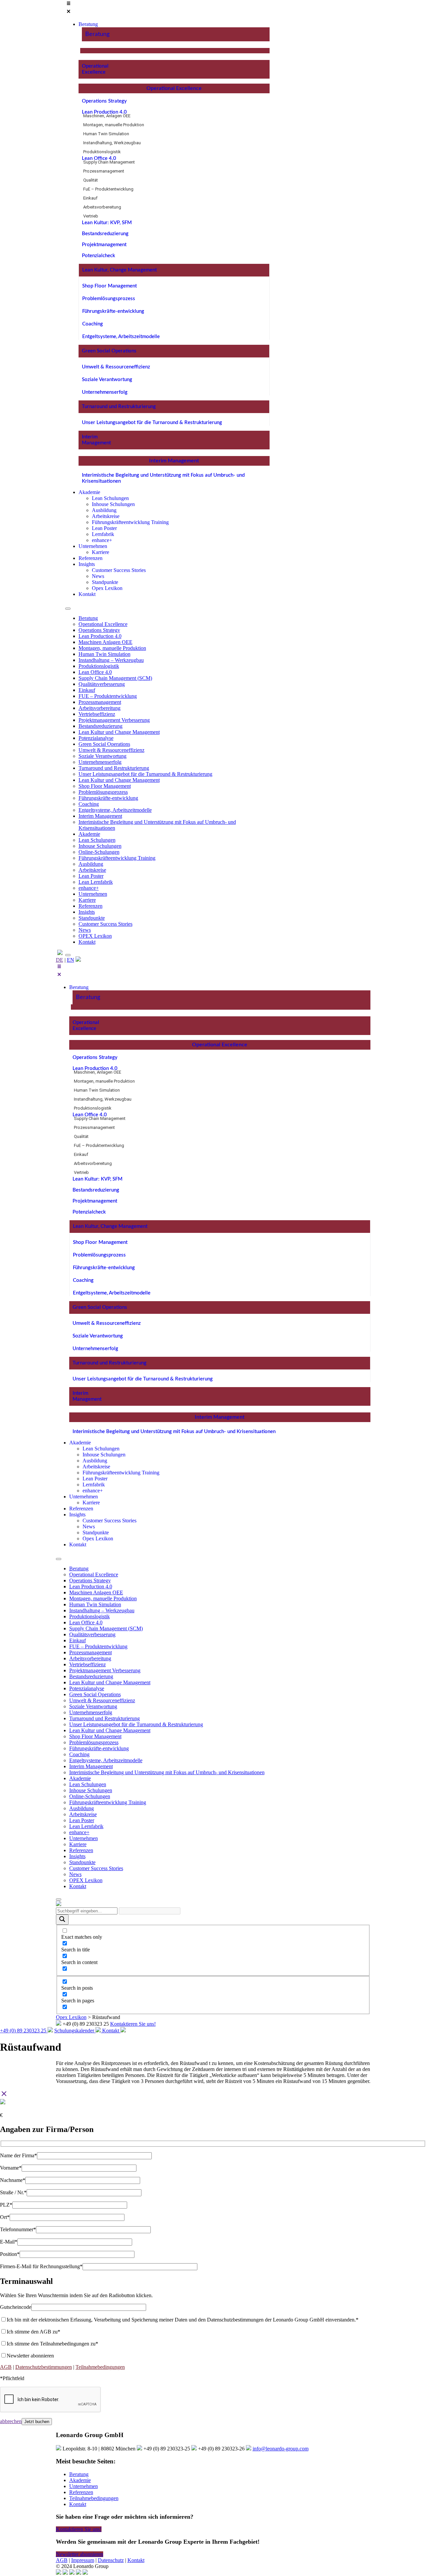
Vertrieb (91, 216)
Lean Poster (91, 876)
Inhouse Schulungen (100, 846)
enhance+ (89, 888)
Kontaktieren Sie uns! (133, 2024)
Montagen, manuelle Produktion (114, 125)
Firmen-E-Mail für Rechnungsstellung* (41, 2266)
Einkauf (90, 198)
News (85, 930)
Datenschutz (111, 2560)
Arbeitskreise (92, 870)
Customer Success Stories (106, 924)
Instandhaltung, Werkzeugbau (112, 143)
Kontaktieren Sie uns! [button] (79, 2529)
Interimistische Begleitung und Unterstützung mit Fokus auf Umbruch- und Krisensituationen (174, 1432)
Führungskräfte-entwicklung (113, 311)
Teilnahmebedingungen (100, 2367)
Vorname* (11, 2168)
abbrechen (11, 2421)
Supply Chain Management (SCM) (115, 678)
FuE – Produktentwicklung (108, 189)
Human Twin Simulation (106, 134)
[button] (167, 8)
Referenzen (91, 906)
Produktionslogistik (102, 152)
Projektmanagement (104, 245)
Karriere (87, 900)
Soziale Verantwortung (107, 380)
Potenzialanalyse (96, 738)
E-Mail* (9, 2242)
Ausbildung (91, 864)
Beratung (97, 34)
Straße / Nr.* (13, 2192)
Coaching (93, 324)
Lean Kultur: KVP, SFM (107, 223)
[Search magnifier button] (62, 1920)
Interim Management (174, 461)
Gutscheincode (16, 2307)
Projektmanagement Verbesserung (114, 720)
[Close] (68, 955)
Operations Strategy (104, 101)
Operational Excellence (174, 88)
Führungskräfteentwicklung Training (117, 858)
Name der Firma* (18, 2155)
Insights (87, 912)
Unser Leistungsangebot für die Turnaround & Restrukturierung (152, 423)
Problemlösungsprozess (109, 299)
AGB (6, 2367)
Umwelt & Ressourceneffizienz (116, 367)
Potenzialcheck (99, 256)
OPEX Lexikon (95, 936)
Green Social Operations (109, 351)
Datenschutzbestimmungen (44, 2367)
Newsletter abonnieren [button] (80, 2554)
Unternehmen (93, 894)
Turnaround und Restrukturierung (119, 407)
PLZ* (6, 2205)
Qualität (91, 180)
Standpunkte (92, 918)
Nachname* (13, 2180)
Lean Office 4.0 (99, 158)
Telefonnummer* (18, 2229)
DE (60, 960)
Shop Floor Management (109, 286)
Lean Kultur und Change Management (119, 732)
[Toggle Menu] (68, 609)
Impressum (83, 2560)
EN (71, 960)
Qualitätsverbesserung (102, 684)
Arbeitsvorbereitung (102, 207)
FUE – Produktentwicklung (108, 696)
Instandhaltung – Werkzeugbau (111, 660)
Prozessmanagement (104, 171)
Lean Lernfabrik (96, 882)
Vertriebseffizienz (97, 714)
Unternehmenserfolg (105, 392)
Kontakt (87, 942)
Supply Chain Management (109, 162)
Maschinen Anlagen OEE (106, 642)
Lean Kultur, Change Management (119, 270)
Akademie (89, 834)
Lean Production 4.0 (104, 112)
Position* (10, 2254)
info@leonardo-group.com (281, 2449)
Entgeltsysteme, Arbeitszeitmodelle (121, 337)
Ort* (5, 2217)
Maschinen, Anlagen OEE (107, 116)
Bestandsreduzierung (105, 234)
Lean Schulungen (97, 840)
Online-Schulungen (99, 852)
